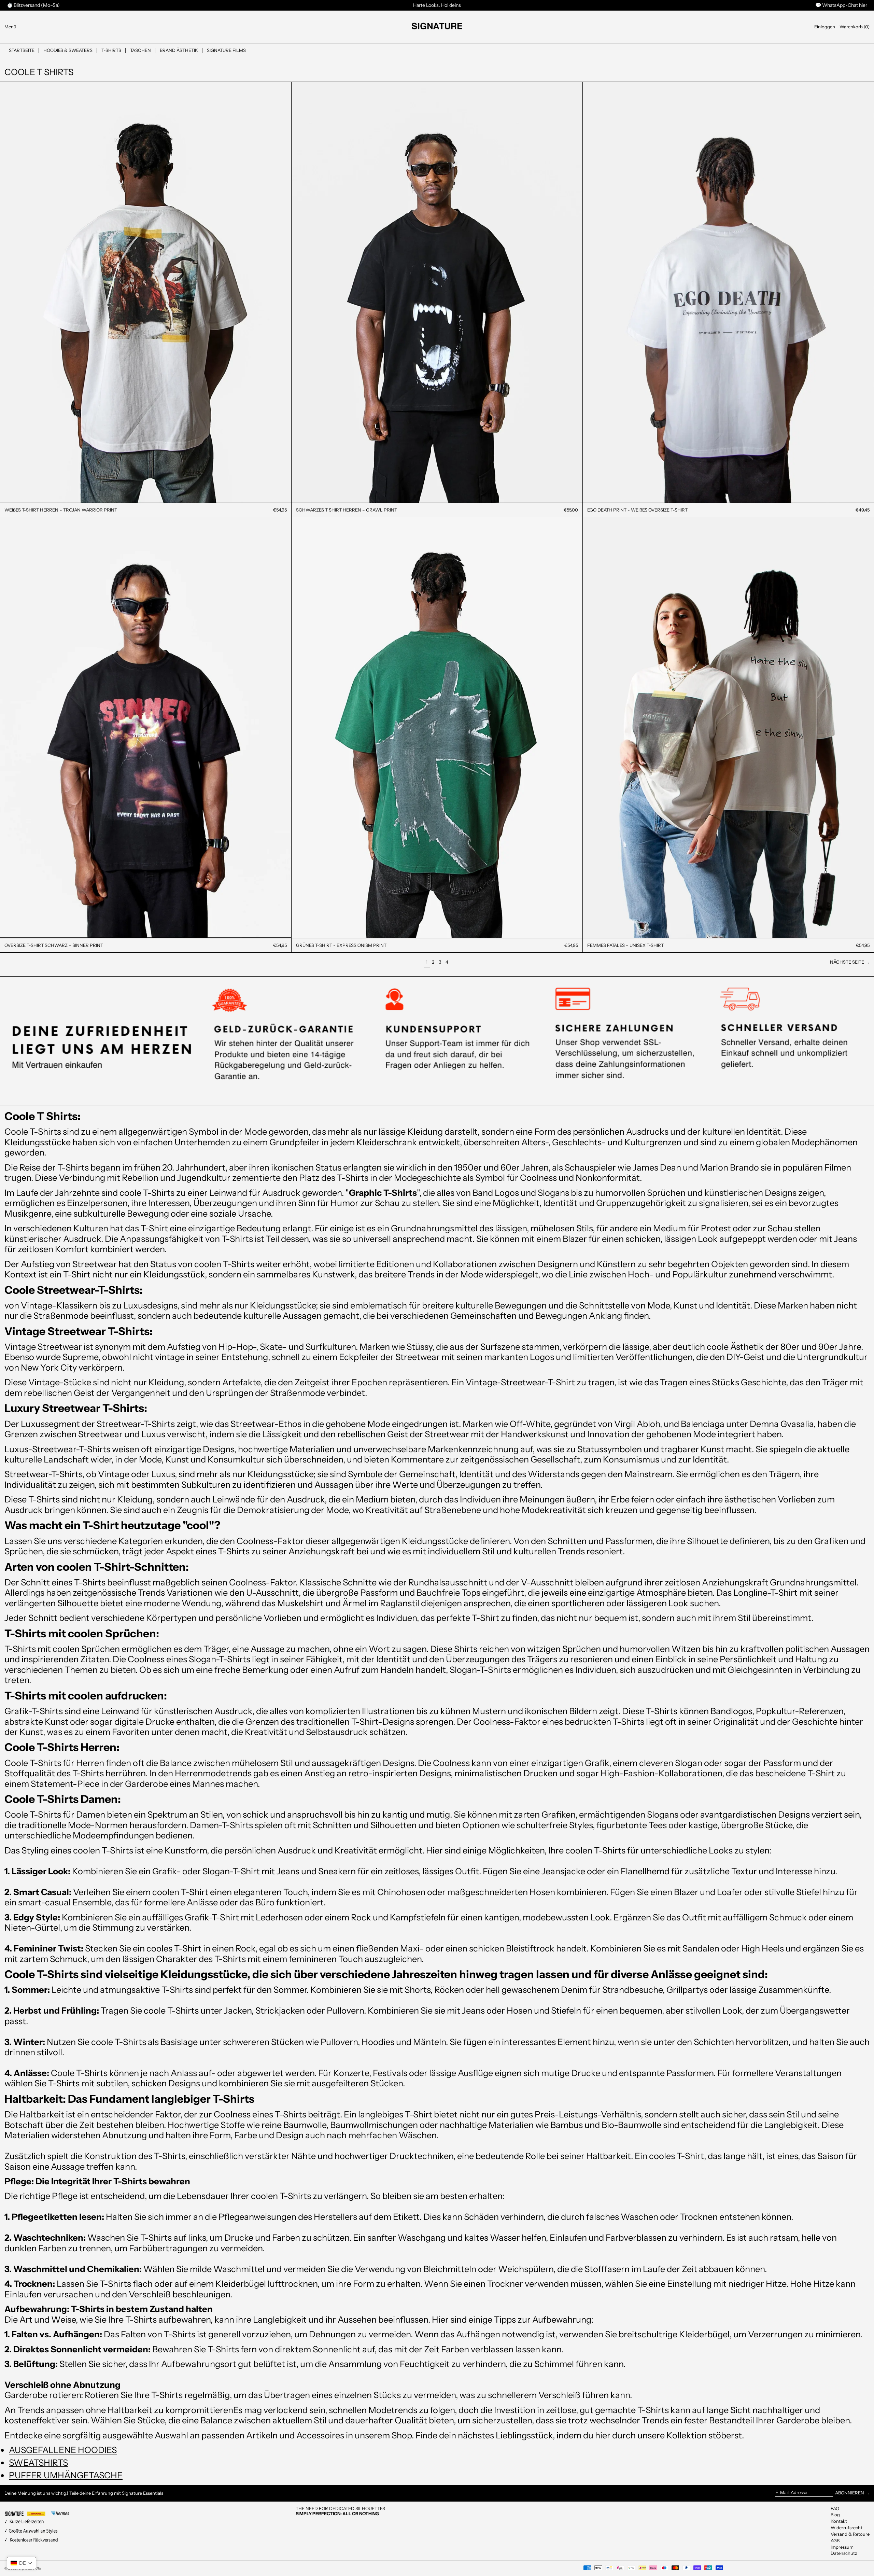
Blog (835, 2515)
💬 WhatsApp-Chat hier (841, 5)
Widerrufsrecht (847, 2528)
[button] (855, 27)
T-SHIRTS (111, 50)
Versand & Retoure (850, 2534)
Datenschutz (844, 2553)
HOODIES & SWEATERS (68, 50)
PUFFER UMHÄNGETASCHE (66, 2475)
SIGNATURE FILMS (226, 50)
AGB (835, 2540)
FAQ (835, 2508)
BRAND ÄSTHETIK (179, 50)
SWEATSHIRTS (38, 2462)
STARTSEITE (22, 50)
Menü (10, 27)
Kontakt (839, 2521)
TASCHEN (140, 50)
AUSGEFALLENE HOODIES (63, 2450)
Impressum (842, 2547)
